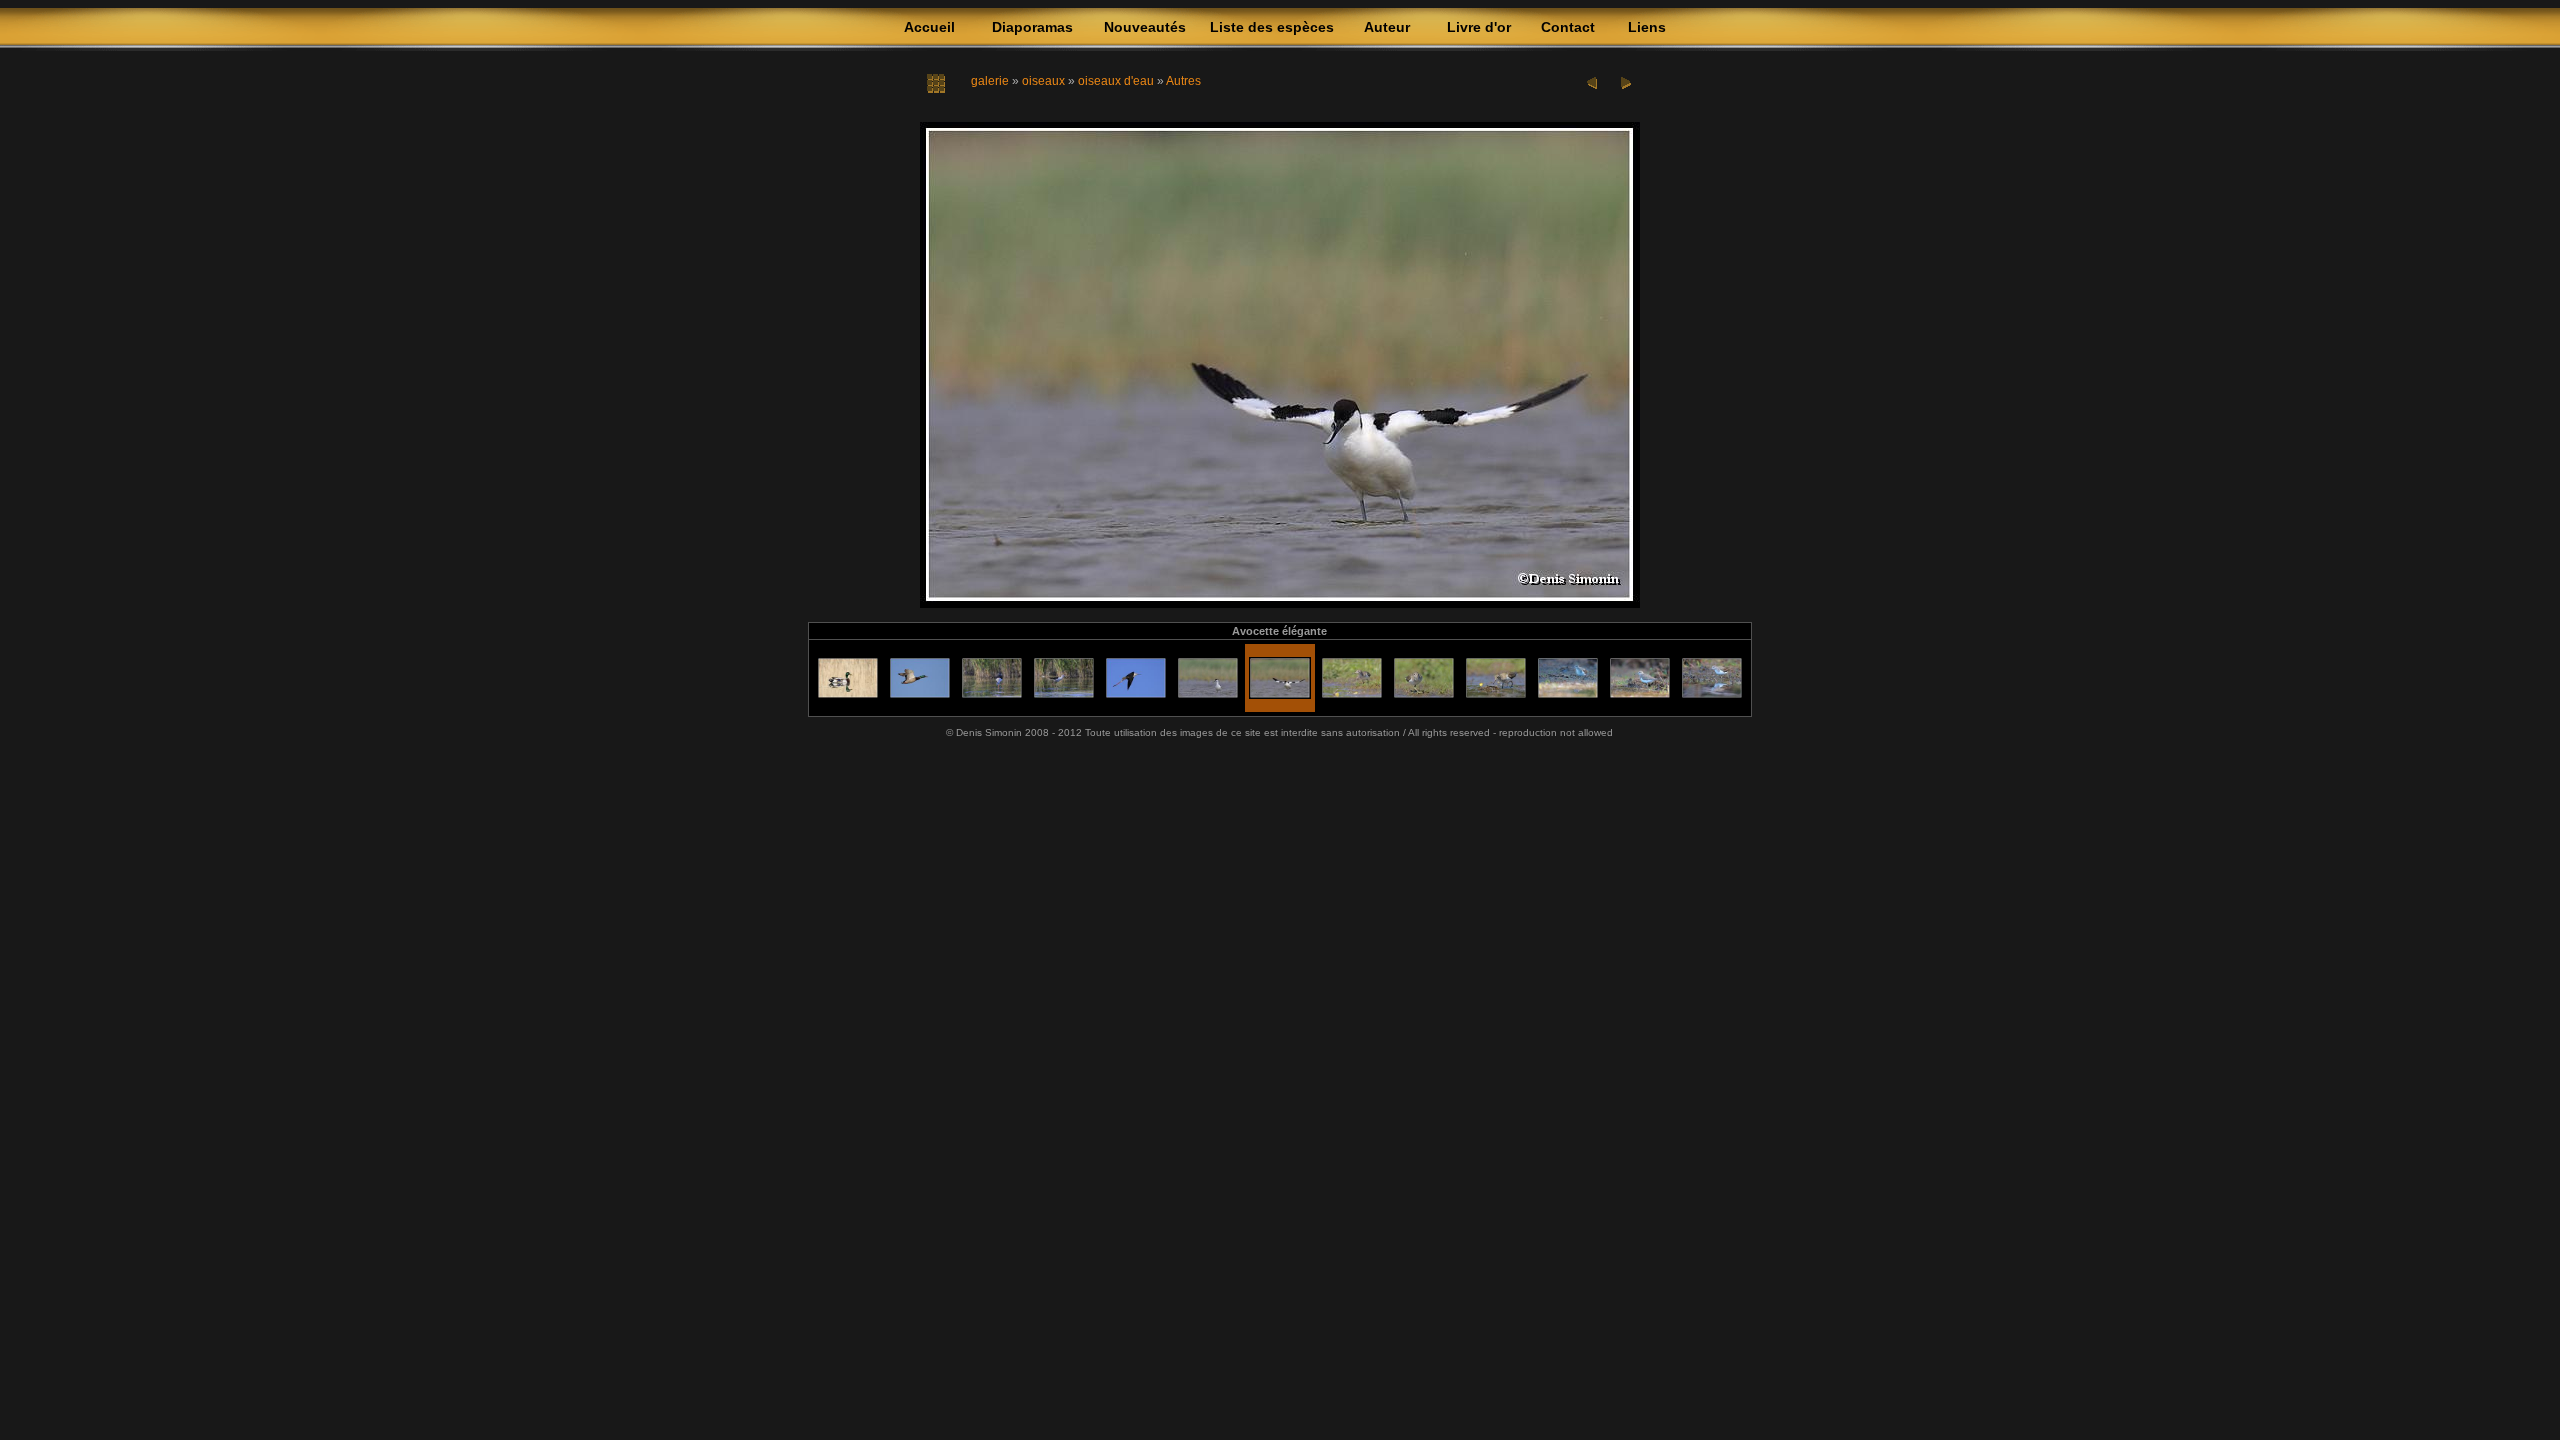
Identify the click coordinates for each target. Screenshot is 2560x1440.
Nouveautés (1145, 27)
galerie (990, 81)
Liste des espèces (1272, 27)
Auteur (1387, 27)
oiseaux (1043, 81)
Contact (1568, 27)
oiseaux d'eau (1116, 81)
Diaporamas (1032, 27)
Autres (1183, 81)
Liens (1647, 27)
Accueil (929, 27)
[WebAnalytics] (1280, 758)
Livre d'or (1479, 27)
